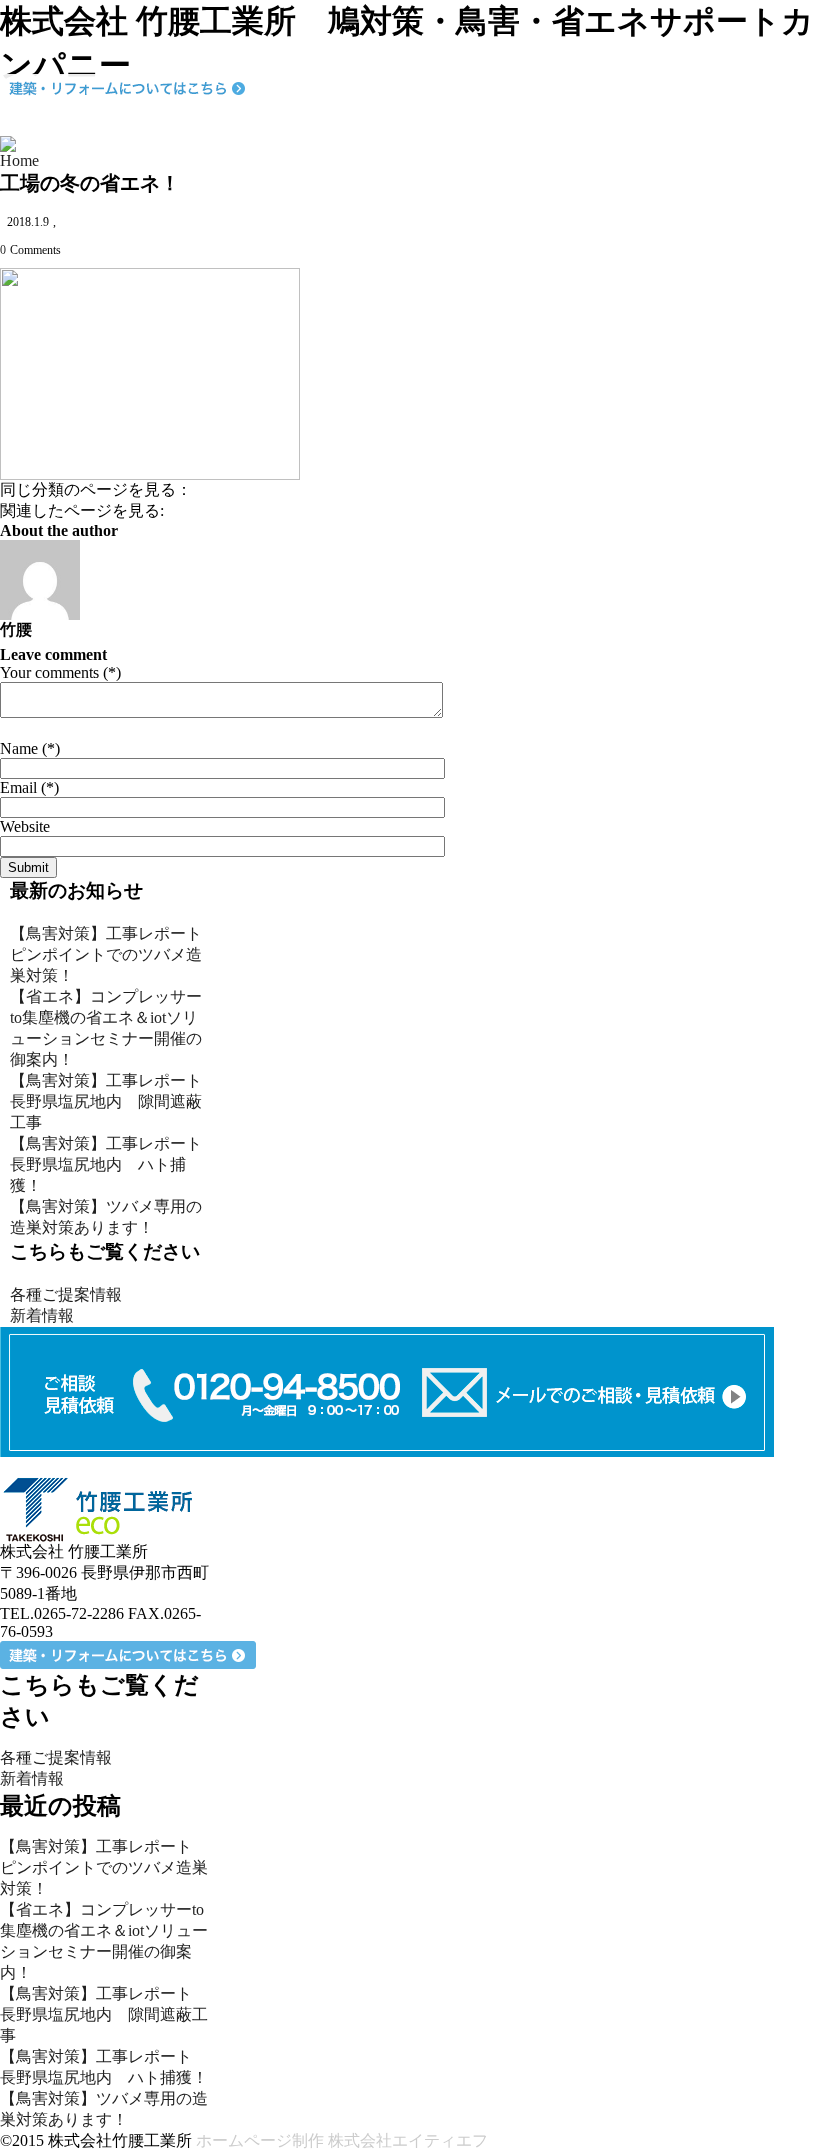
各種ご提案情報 (66, 1294)
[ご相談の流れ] (387, 1390)
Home (19, 160)
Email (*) (29, 787)
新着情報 (42, 1315)
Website (25, 826)
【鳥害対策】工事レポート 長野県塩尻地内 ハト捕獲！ (114, 1164)
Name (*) (30, 748)
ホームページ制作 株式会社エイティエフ (342, 2140)
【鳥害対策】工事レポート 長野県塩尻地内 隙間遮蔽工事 (114, 1101)
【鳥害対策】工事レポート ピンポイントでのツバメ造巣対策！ (114, 954)
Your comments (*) (60, 672)
